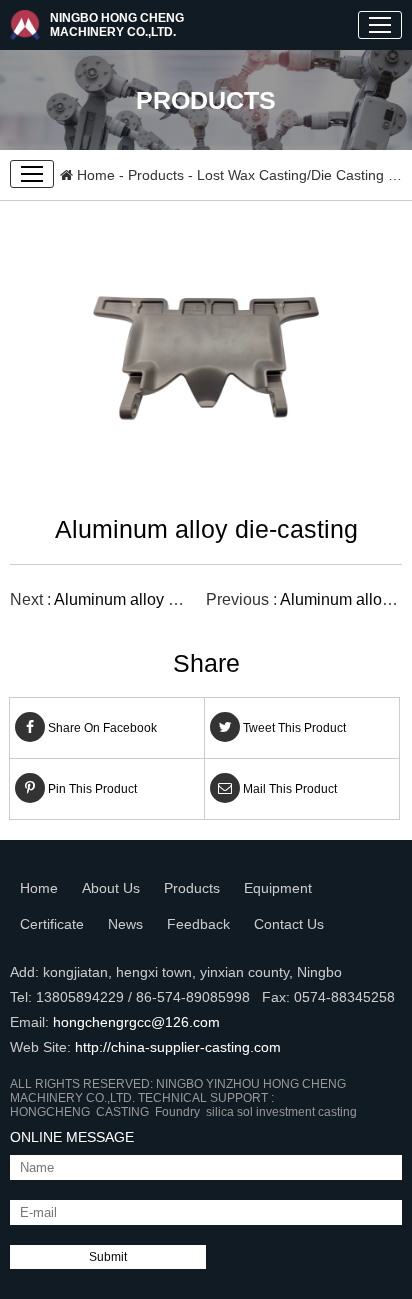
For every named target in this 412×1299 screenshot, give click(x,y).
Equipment (278, 888)
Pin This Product (91, 789)
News (125, 924)
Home (94, 175)
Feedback (198, 924)
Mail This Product (288, 789)
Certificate (52, 924)
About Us (111, 888)
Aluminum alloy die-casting (150, 599)
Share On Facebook (101, 728)
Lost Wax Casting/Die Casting (290, 175)
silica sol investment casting (284, 1112)
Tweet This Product (293, 728)
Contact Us (289, 924)
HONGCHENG (53, 1112)
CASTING (125, 1112)
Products (156, 175)
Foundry (180, 1112)
